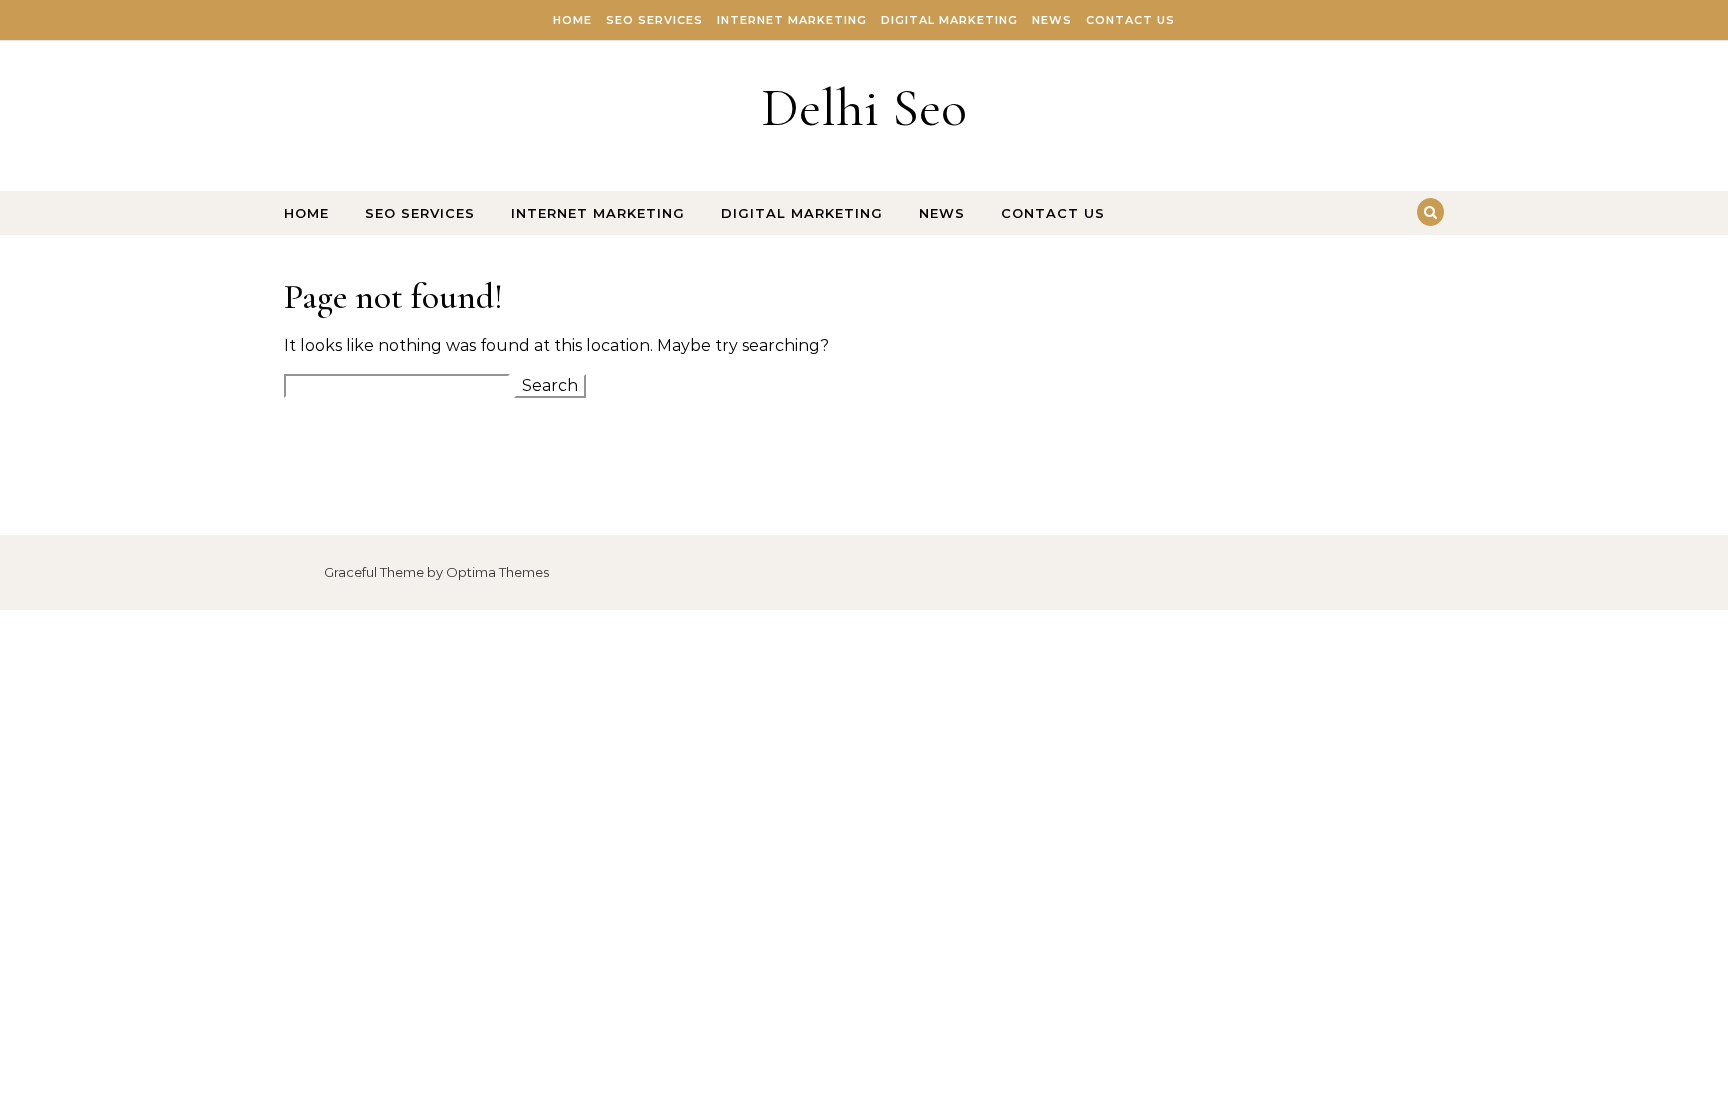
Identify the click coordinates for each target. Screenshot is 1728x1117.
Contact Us (1130, 20)
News (1052, 20)
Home (572, 20)
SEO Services (654, 20)
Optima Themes (497, 572)
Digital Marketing (949, 20)
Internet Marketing (792, 20)
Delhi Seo (864, 107)
